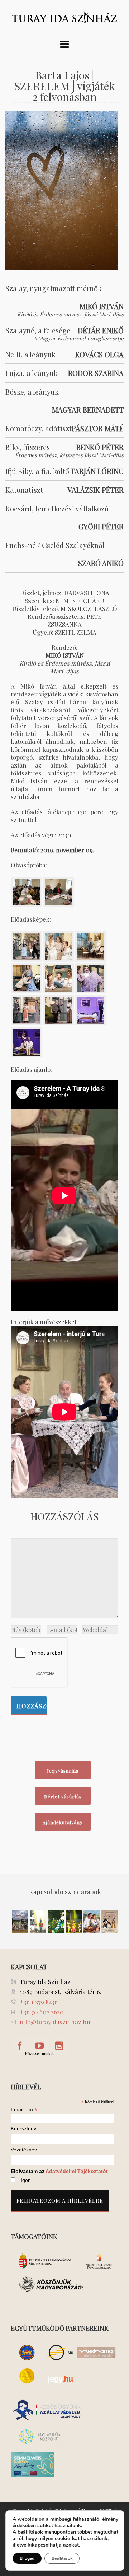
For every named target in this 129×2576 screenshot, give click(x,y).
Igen (26, 2180)
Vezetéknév (24, 2150)
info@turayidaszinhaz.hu (55, 2022)
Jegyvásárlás (63, 1771)
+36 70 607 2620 (42, 2012)
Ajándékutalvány (63, 1822)
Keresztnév (23, 2129)
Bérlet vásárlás (63, 1796)
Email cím (24, 2109)
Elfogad (27, 2558)
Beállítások (62, 2558)
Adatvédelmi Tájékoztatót (77, 2171)
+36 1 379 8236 (39, 2002)
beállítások (30, 2532)
